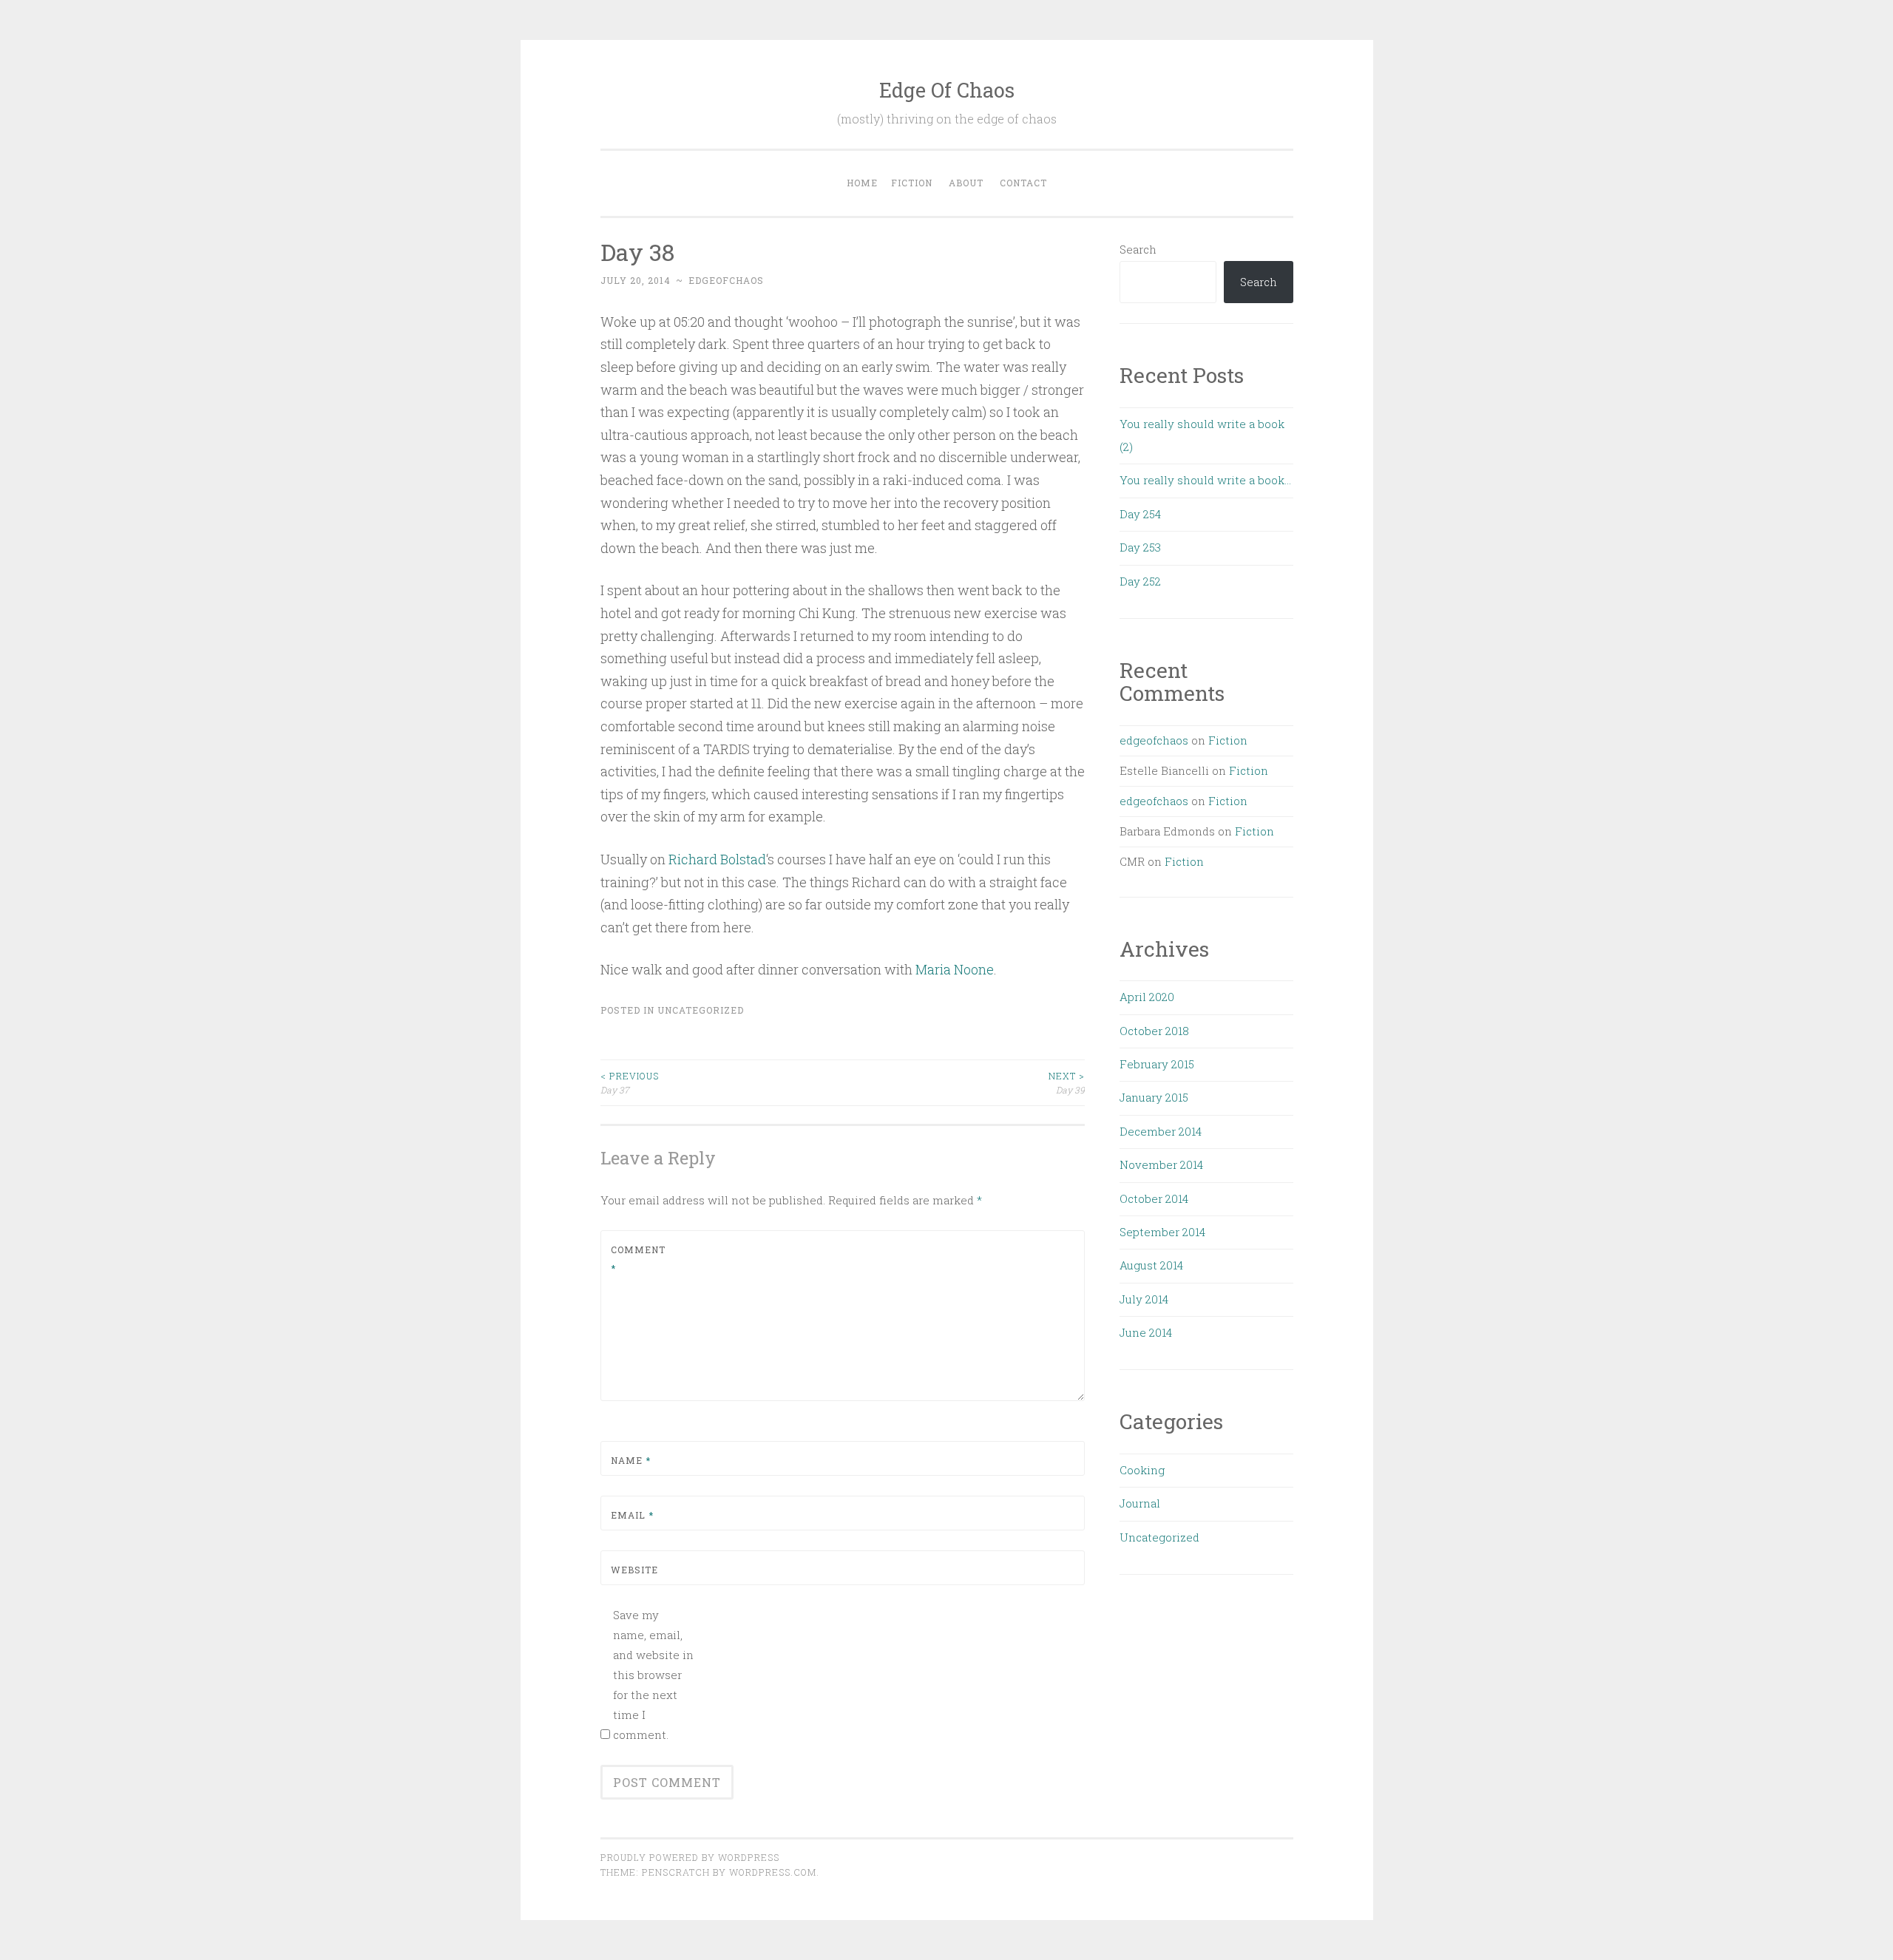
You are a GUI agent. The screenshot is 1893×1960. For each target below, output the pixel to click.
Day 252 (1140, 581)
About (966, 183)
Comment (638, 1259)
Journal (1140, 1503)
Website (634, 1570)
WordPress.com (773, 1872)
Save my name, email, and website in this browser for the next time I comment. (653, 1675)
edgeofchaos (726, 280)
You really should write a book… (1205, 480)
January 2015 (1154, 1097)
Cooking (1142, 1470)
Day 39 (1067, 1082)
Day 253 (1140, 547)
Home (862, 183)
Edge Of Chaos (947, 90)
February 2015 (1157, 1064)
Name (631, 1460)
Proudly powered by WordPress (690, 1857)
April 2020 (1147, 997)
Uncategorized (701, 1010)
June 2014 (1146, 1332)
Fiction (912, 183)
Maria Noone (955, 969)
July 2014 (1144, 1299)
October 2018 (1154, 1031)
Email (632, 1515)
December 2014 (1161, 1131)
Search (1138, 249)
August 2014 (1151, 1265)
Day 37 (630, 1082)
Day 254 (1140, 514)
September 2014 (1162, 1232)
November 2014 (1161, 1164)
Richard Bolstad (717, 859)
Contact (1023, 183)
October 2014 (1154, 1198)
